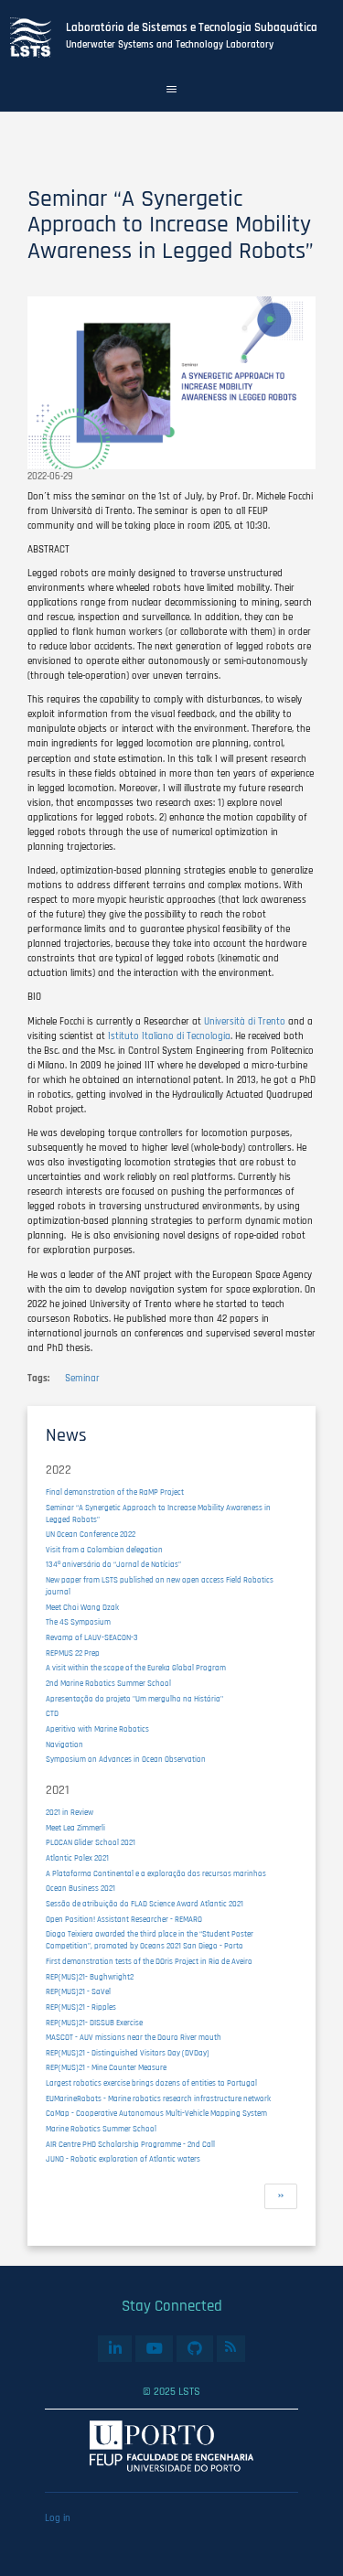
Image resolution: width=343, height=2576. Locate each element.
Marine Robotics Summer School (101, 2129)
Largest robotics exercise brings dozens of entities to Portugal (151, 2083)
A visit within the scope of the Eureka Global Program (136, 1668)
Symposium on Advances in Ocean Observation (126, 1760)
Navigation (64, 1745)
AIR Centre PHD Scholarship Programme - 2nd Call (130, 2145)
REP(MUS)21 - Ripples (81, 2007)
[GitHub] (194, 2349)
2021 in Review (70, 1813)
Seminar (82, 1379)
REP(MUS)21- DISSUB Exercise (94, 2023)
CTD (52, 1714)
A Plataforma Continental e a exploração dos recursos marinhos (156, 1874)
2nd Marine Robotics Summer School (108, 1684)
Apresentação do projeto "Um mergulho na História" (134, 1699)
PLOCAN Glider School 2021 (91, 1843)
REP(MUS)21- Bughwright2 (90, 1977)
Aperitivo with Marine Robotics (97, 1729)
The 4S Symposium (78, 1622)
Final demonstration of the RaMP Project (115, 1492)
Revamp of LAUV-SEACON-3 (92, 1638)
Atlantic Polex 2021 (77, 1858)
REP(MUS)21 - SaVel (78, 1992)
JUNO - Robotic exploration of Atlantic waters (123, 2159)
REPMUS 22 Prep (73, 1653)
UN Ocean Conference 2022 (91, 1535)
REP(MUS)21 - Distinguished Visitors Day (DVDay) (128, 2053)
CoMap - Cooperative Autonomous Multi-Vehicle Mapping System (156, 2114)
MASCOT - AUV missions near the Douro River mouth (134, 2038)
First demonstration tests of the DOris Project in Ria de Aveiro (149, 1962)
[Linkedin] (115, 2349)
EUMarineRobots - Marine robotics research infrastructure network (158, 2099)
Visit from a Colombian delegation (104, 1550)
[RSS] (231, 2346)
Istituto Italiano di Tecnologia (168, 1036)
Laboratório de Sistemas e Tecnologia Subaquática (192, 28)
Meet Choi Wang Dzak (82, 1608)
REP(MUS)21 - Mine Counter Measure (106, 2068)
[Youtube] (154, 2349)
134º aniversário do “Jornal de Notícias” (113, 1565)
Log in (58, 2518)
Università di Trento (245, 1022)
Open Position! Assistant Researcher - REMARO (124, 1920)
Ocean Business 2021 (80, 1889)
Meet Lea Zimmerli (75, 1828)
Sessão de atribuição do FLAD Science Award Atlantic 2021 (145, 1904)
